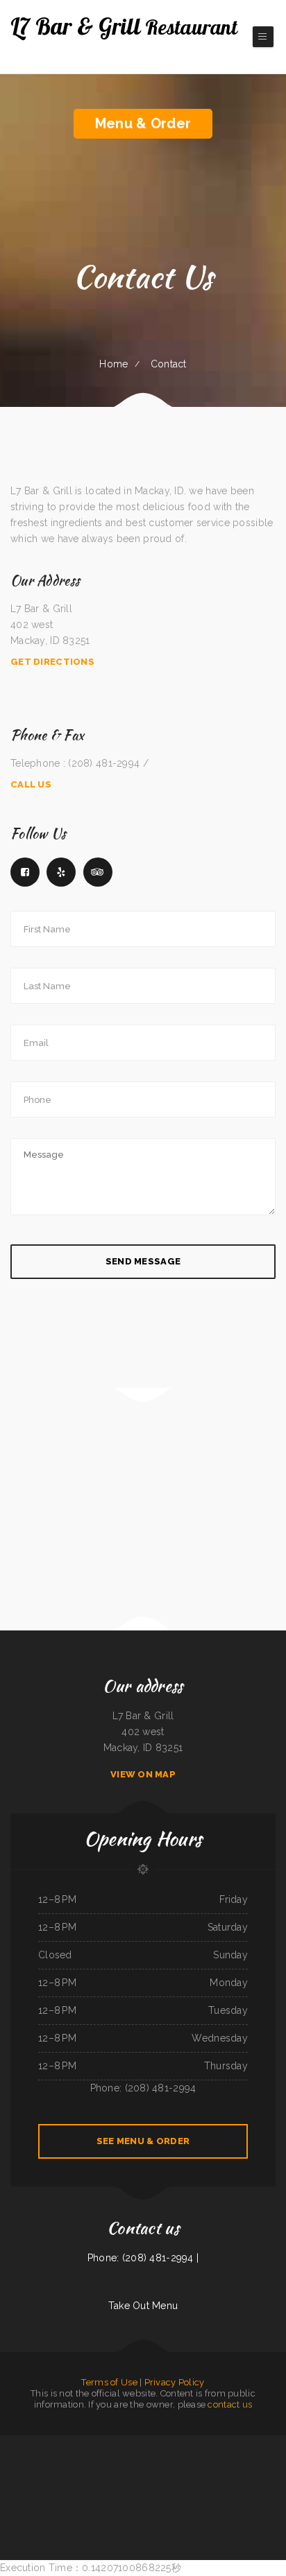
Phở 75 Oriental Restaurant (264, 2459)
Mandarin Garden (148, 2491)
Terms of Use (109, 2382)
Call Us (31, 784)
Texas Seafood (215, 2475)
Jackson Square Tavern (53, 2443)
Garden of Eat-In (185, 2475)
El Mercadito (232, 2491)
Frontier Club (221, 2459)
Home (113, 364)
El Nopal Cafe (219, 2491)
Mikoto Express (153, 2443)
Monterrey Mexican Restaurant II (124, 2491)
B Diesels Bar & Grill (86, 2443)
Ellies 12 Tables (43, 2459)
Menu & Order (143, 123)
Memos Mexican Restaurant (69, 2475)
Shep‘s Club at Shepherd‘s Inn (32, 2475)
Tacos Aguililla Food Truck (30, 2443)
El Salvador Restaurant (134, 2443)
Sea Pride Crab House (245, 2443)
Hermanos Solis (87, 2459)
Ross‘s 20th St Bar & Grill (38, 2491)
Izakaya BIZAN (230, 2475)
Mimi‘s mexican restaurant (180, 2443)
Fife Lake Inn (73, 2459)
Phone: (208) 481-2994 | (143, 2258)
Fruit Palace (19, 2491)
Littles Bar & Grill (9, 2443)
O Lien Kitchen (227, 2443)
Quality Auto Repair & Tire (239, 2459)
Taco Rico (51, 2475)
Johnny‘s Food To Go (141, 2459)
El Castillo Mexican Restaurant (270, 2443)
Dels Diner (115, 2475)
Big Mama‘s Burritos (59, 2491)
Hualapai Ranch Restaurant (133, 2475)
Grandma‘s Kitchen (26, 2459)
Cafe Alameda (206, 2459)
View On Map (143, 1774)
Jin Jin (164, 2443)
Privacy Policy (175, 2382)
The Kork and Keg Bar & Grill (110, 2443)
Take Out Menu (143, 2306)
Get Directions (52, 662)
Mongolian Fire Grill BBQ (167, 2491)
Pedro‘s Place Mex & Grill (272, 2475)
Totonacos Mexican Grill (248, 2475)
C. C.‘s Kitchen (102, 2459)
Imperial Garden (9, 2459)
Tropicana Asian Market (98, 2491)
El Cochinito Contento (190, 2459)
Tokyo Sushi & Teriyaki (249, 2491)
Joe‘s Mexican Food (78, 2491)
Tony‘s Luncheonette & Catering (206, 2443)
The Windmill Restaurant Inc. (95, 2475)
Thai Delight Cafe (171, 2459)
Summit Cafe (170, 2475)
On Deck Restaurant (269, 2491)
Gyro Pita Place (58, 2459)
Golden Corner (201, 2475)
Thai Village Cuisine (155, 2475)
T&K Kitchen (70, 2443)
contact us (230, 2404)
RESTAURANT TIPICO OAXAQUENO (195, 2491)
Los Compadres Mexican (120, 2459)
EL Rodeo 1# (156, 2459)
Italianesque (6, 2491)
